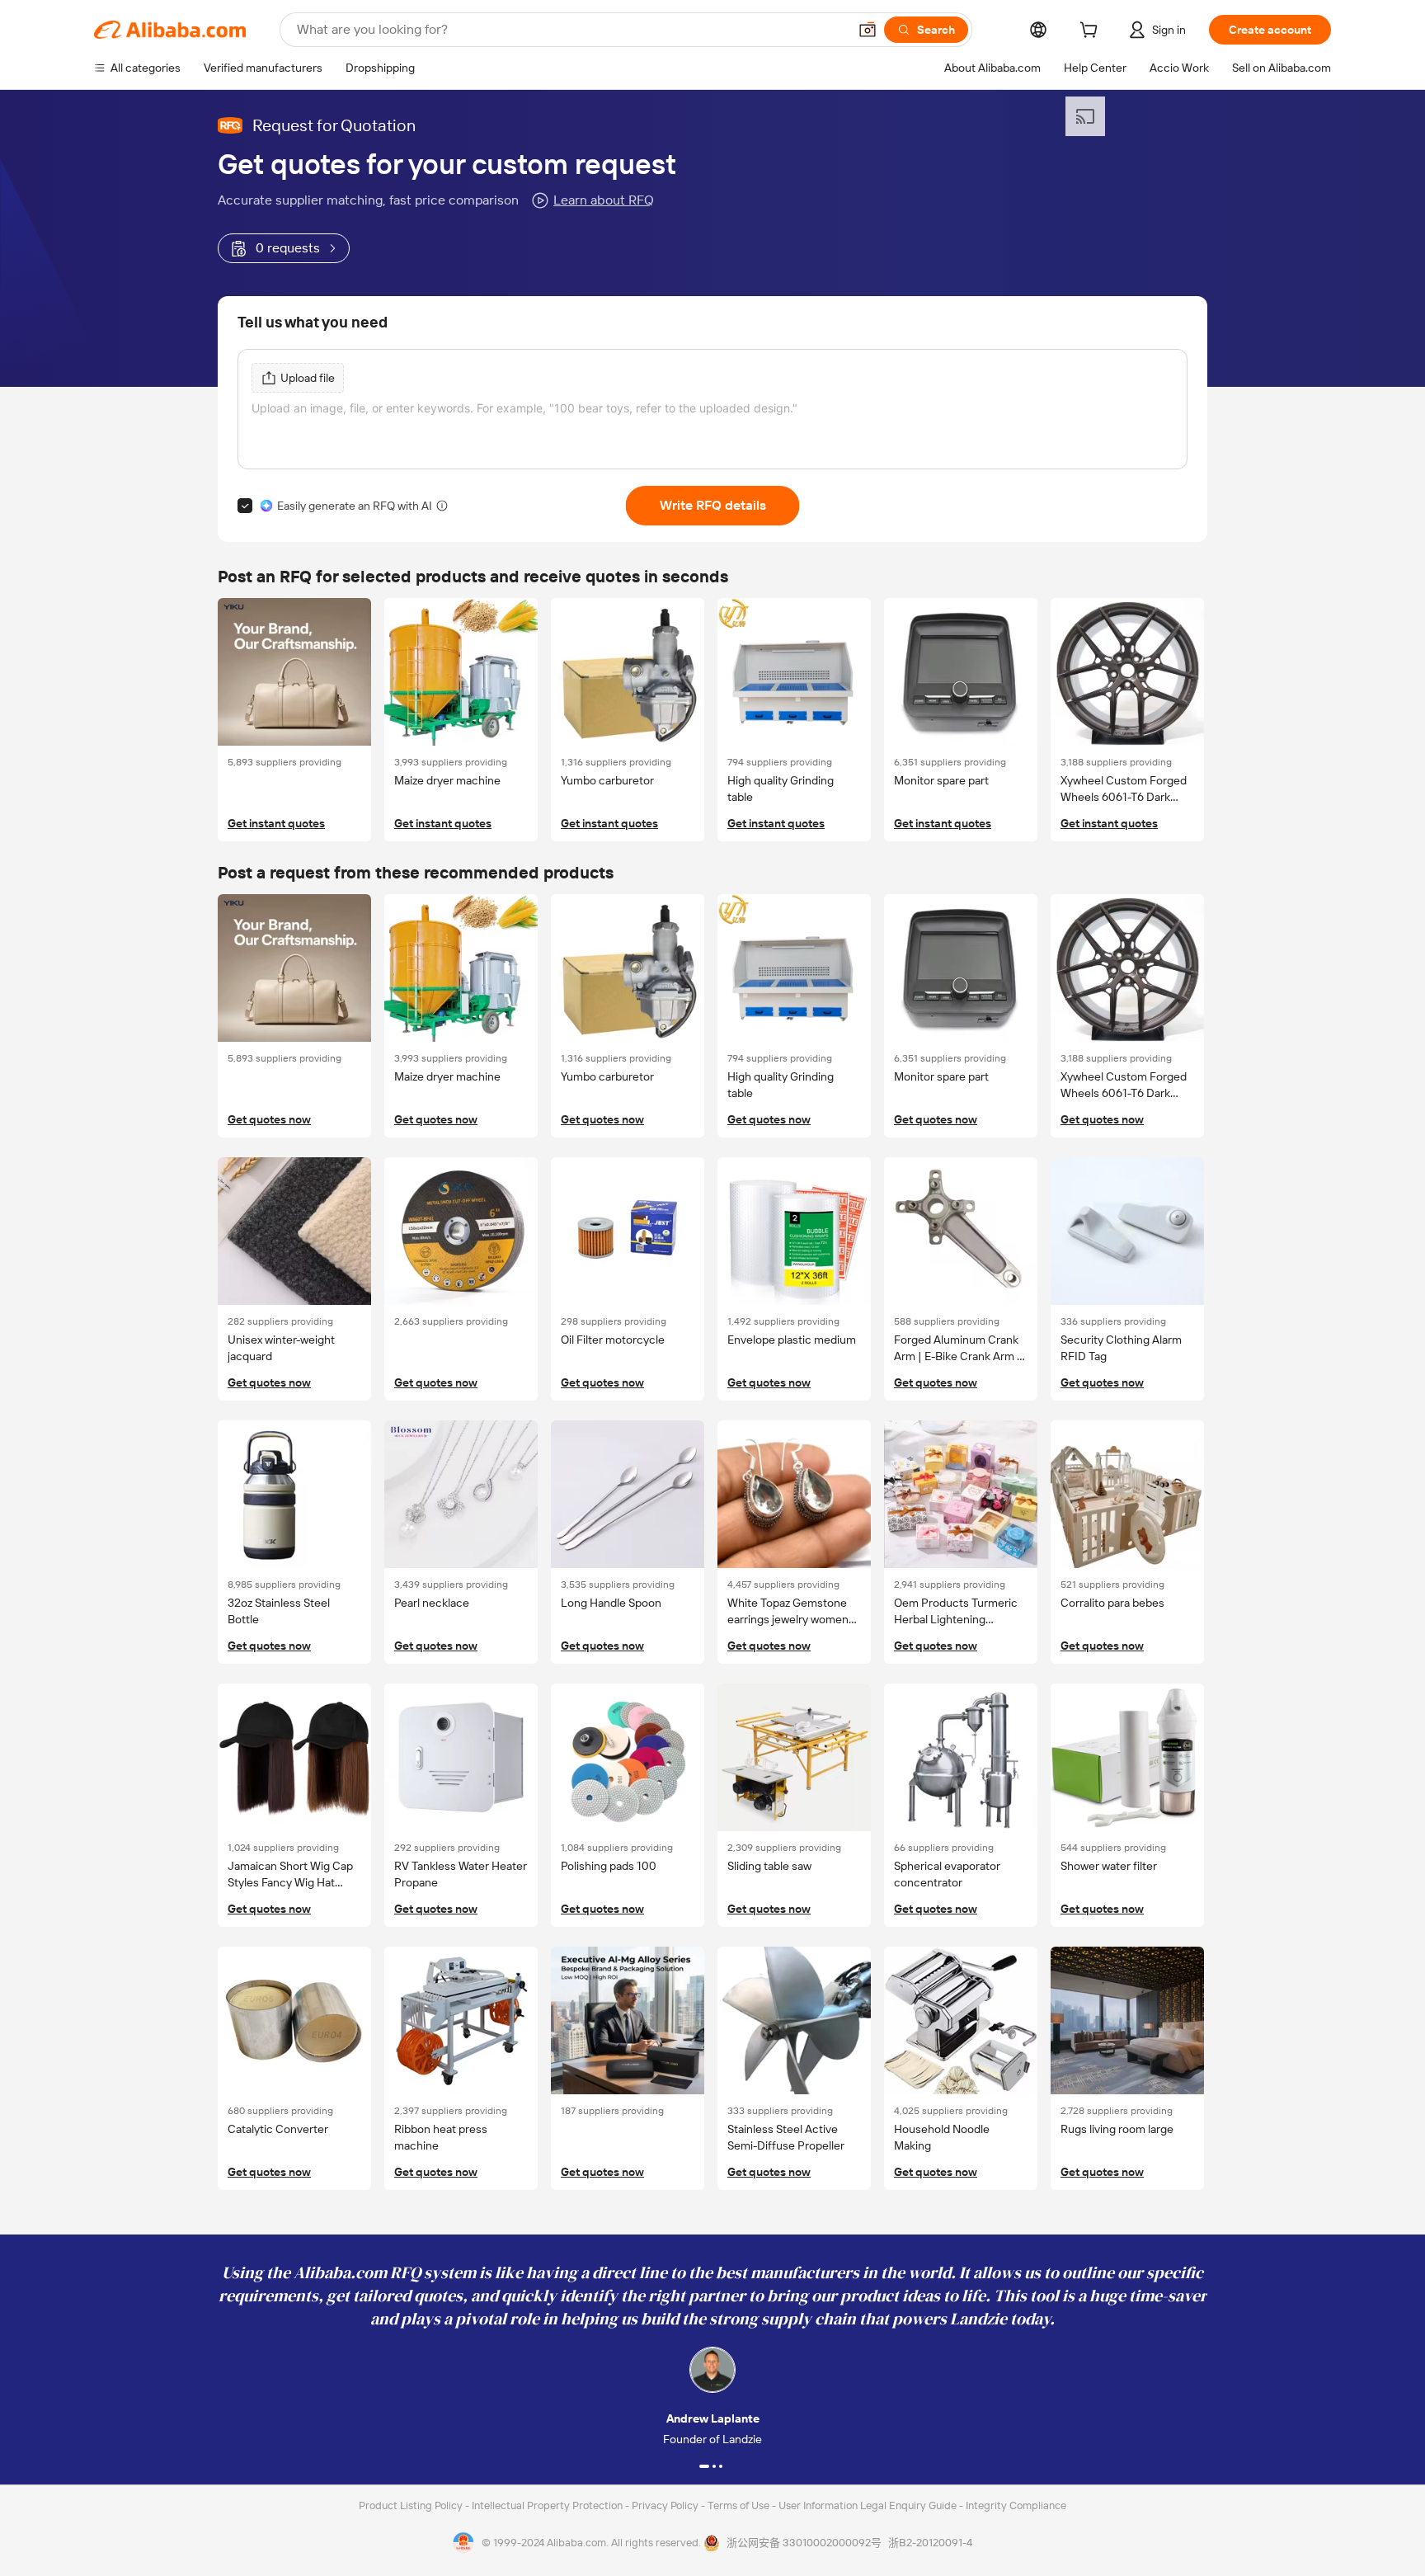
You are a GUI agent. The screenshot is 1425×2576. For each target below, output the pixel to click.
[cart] (1092, 32)
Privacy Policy (666, 2505)
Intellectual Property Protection (548, 2505)
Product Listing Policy (412, 2505)
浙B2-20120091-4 (930, 2543)
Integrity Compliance (1016, 2505)
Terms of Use (740, 2505)
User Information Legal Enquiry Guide (868, 2505)
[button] (868, 30)
